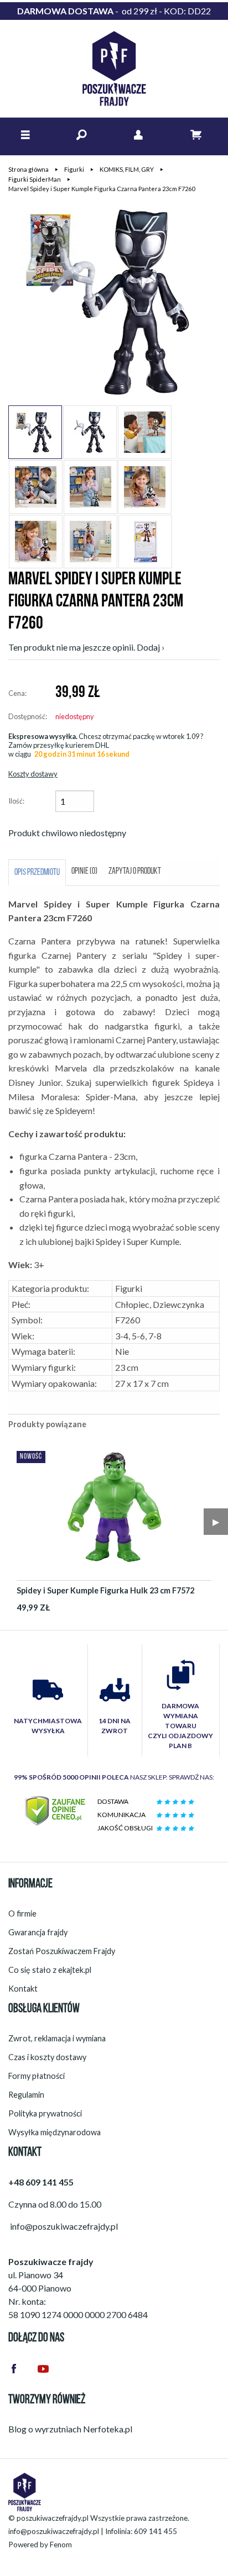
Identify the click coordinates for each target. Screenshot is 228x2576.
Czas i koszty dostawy (47, 2057)
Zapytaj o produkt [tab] (135, 872)
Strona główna (28, 169)
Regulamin (26, 2095)
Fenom (61, 2545)
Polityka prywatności (45, 2113)
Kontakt (23, 1989)
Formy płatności (37, 2076)
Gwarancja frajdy (38, 1932)
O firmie (22, 1913)
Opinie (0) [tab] (84, 872)
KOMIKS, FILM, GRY (127, 169)
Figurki (74, 169)
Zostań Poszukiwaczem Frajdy (62, 1951)
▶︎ (216, 1521)
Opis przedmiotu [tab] (37, 873)
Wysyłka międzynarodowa (55, 2132)
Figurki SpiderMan (35, 179)
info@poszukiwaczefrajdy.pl (54, 2531)
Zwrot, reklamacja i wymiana (57, 2038)
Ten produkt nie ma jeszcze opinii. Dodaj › (86, 647)
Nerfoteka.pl (108, 2429)
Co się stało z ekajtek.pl (50, 1970)
